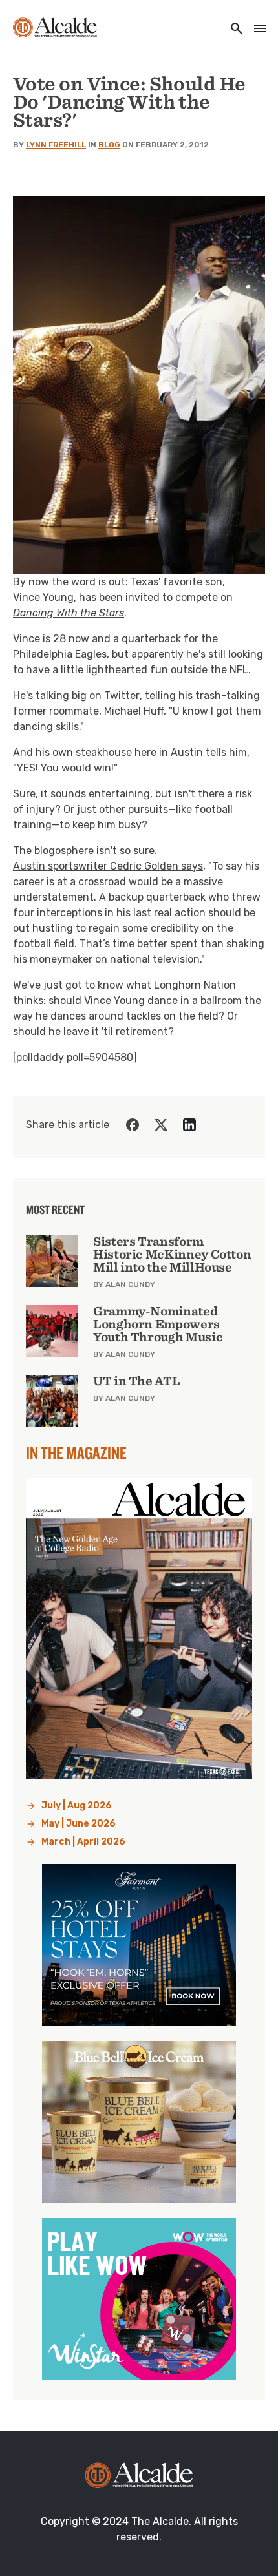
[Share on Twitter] (161, 1125)
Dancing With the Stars (69, 613)
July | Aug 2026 (77, 1806)
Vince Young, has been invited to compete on (123, 597)
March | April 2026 (83, 1842)
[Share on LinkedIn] (189, 1125)
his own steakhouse (84, 752)
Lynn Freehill (56, 145)
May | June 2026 (79, 1824)
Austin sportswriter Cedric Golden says (108, 866)
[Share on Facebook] (133, 1125)
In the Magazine (76, 1452)
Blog (109, 145)
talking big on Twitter (88, 696)
